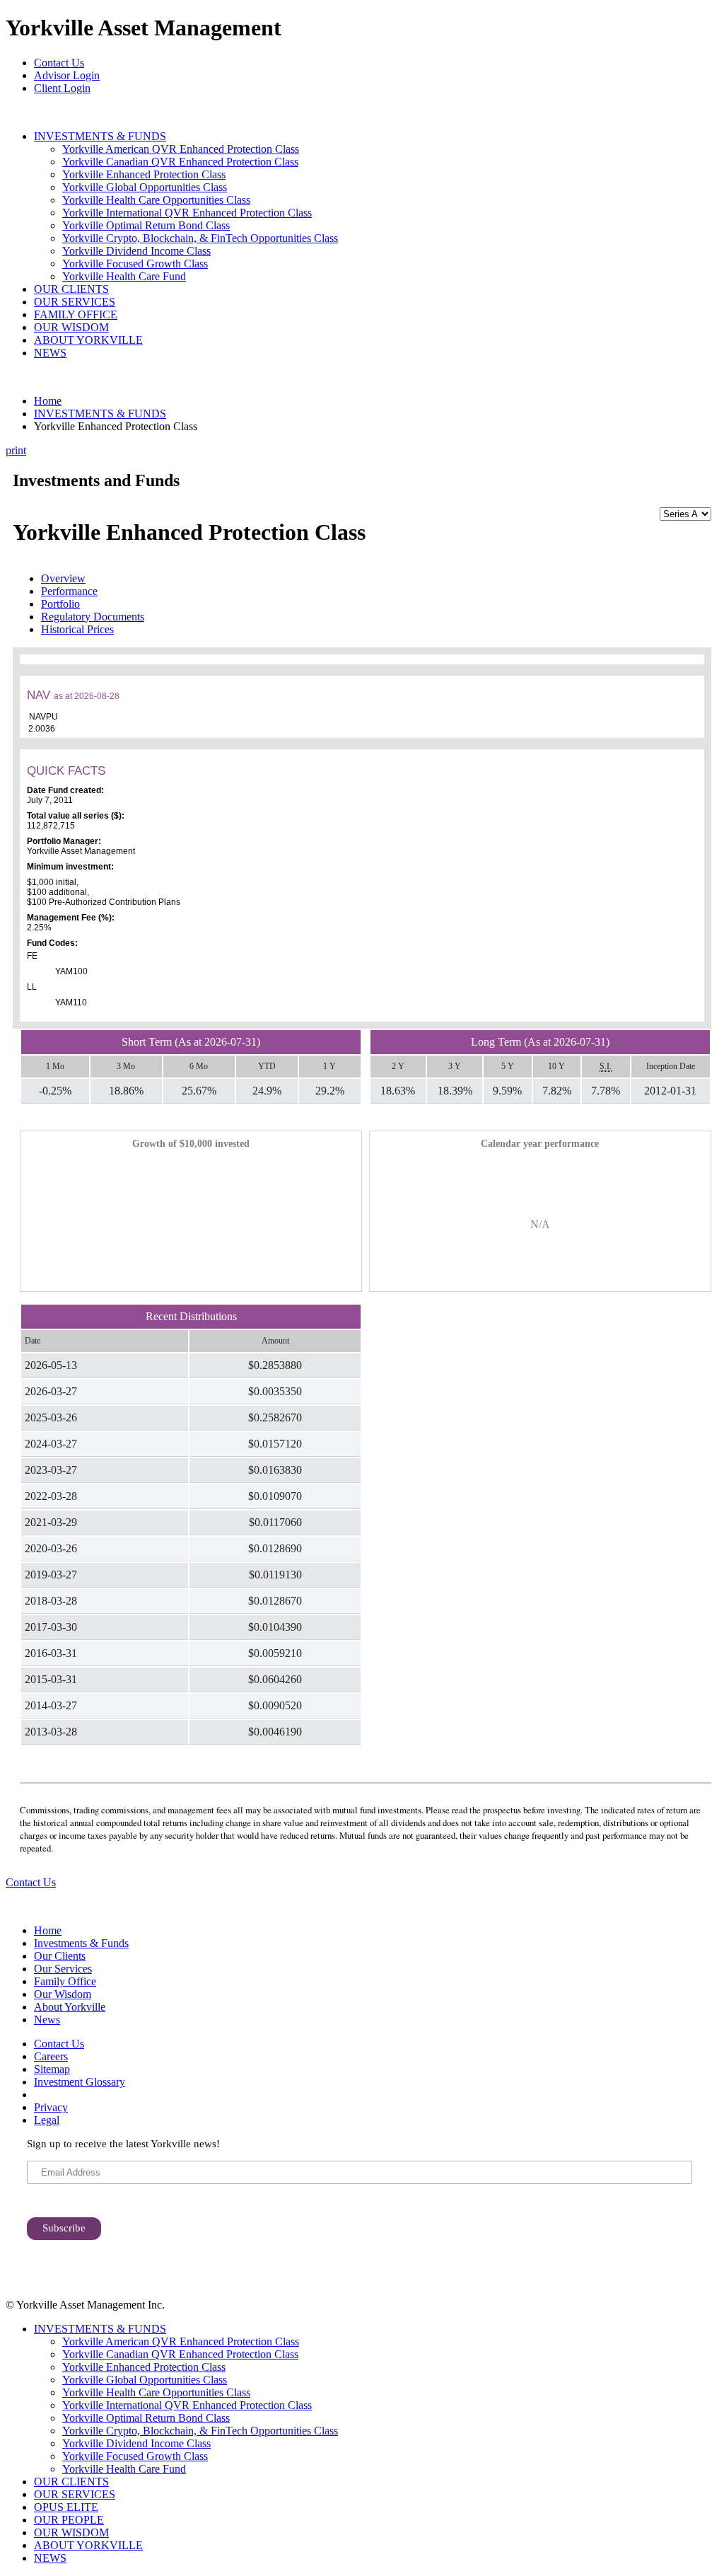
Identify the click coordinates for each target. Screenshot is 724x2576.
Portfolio (60, 604)
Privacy (51, 2107)
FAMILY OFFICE (76, 314)
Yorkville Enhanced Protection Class (144, 174)
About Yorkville (70, 2007)
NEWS (50, 353)
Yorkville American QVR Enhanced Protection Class (181, 149)
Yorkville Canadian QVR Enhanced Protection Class (180, 162)
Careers (51, 2056)
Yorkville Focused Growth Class (135, 264)
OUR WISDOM (71, 327)
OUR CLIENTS (71, 289)
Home (48, 401)
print (16, 450)
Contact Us (59, 63)
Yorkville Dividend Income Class (136, 251)
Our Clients (60, 1956)
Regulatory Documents (93, 617)
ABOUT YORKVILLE (88, 340)
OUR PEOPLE (69, 2520)
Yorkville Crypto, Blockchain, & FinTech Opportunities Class (200, 238)
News (47, 2020)
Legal (47, 2120)
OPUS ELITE (66, 2507)
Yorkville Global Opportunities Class (145, 187)
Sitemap (52, 2069)
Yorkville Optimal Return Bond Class (146, 225)
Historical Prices (77, 629)
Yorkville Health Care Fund (124, 276)
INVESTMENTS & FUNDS (100, 136)
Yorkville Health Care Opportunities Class (156, 200)
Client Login (62, 88)
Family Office (65, 1981)
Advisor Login (67, 75)
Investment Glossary (80, 2082)
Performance (69, 591)
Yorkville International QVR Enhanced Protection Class (187, 213)
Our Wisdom (63, 1994)
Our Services (63, 1969)
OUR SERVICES (75, 302)
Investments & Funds (81, 1943)
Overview (63, 578)
